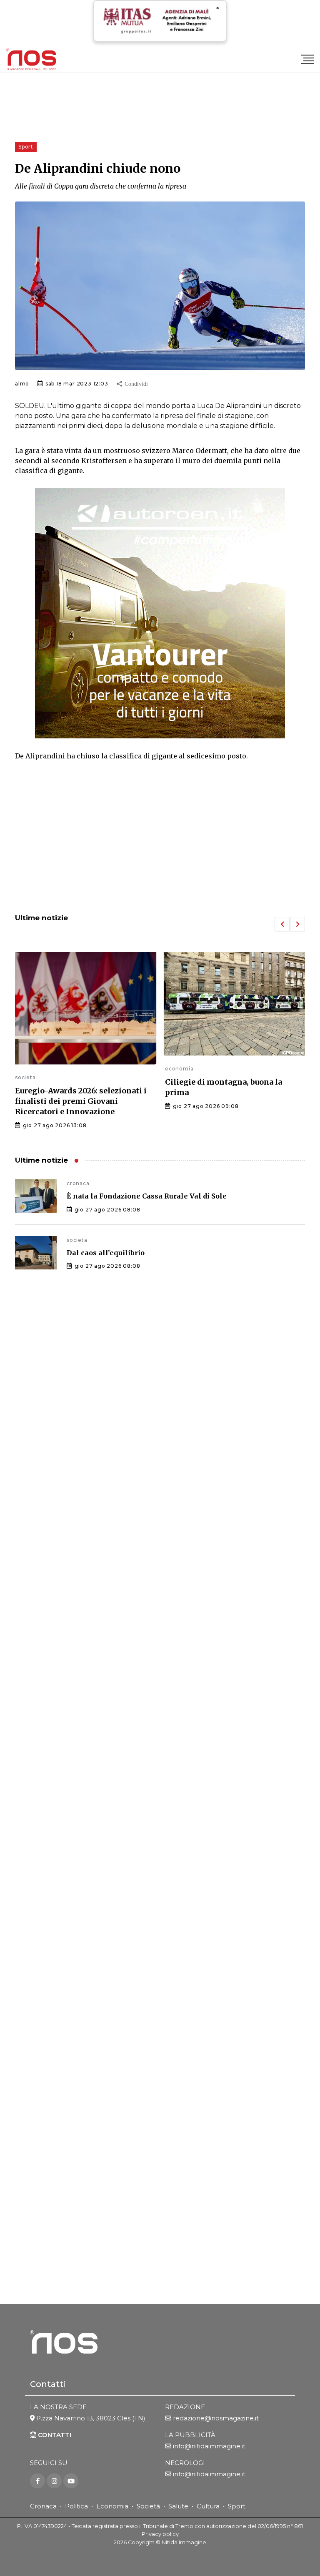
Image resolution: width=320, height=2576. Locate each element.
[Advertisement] (160, 838)
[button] (282, 924)
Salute (178, 2506)
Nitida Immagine (184, 2542)
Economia (112, 2506)
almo (22, 384)
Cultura (208, 2506)
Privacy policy (160, 2534)
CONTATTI (54, 2435)
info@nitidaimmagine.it (209, 2446)
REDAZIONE (185, 2407)
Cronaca (43, 2506)
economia (179, 1069)
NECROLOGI (185, 2463)
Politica (76, 2506)
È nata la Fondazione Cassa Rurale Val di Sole (147, 1196)
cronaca (78, 1183)
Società (148, 2506)
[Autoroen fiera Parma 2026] (160, 613)
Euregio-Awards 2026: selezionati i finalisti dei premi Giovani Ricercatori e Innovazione (81, 1101)
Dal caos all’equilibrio (106, 1253)
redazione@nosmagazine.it (216, 2418)
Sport (237, 2506)
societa (25, 1077)
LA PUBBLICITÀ (190, 2435)
